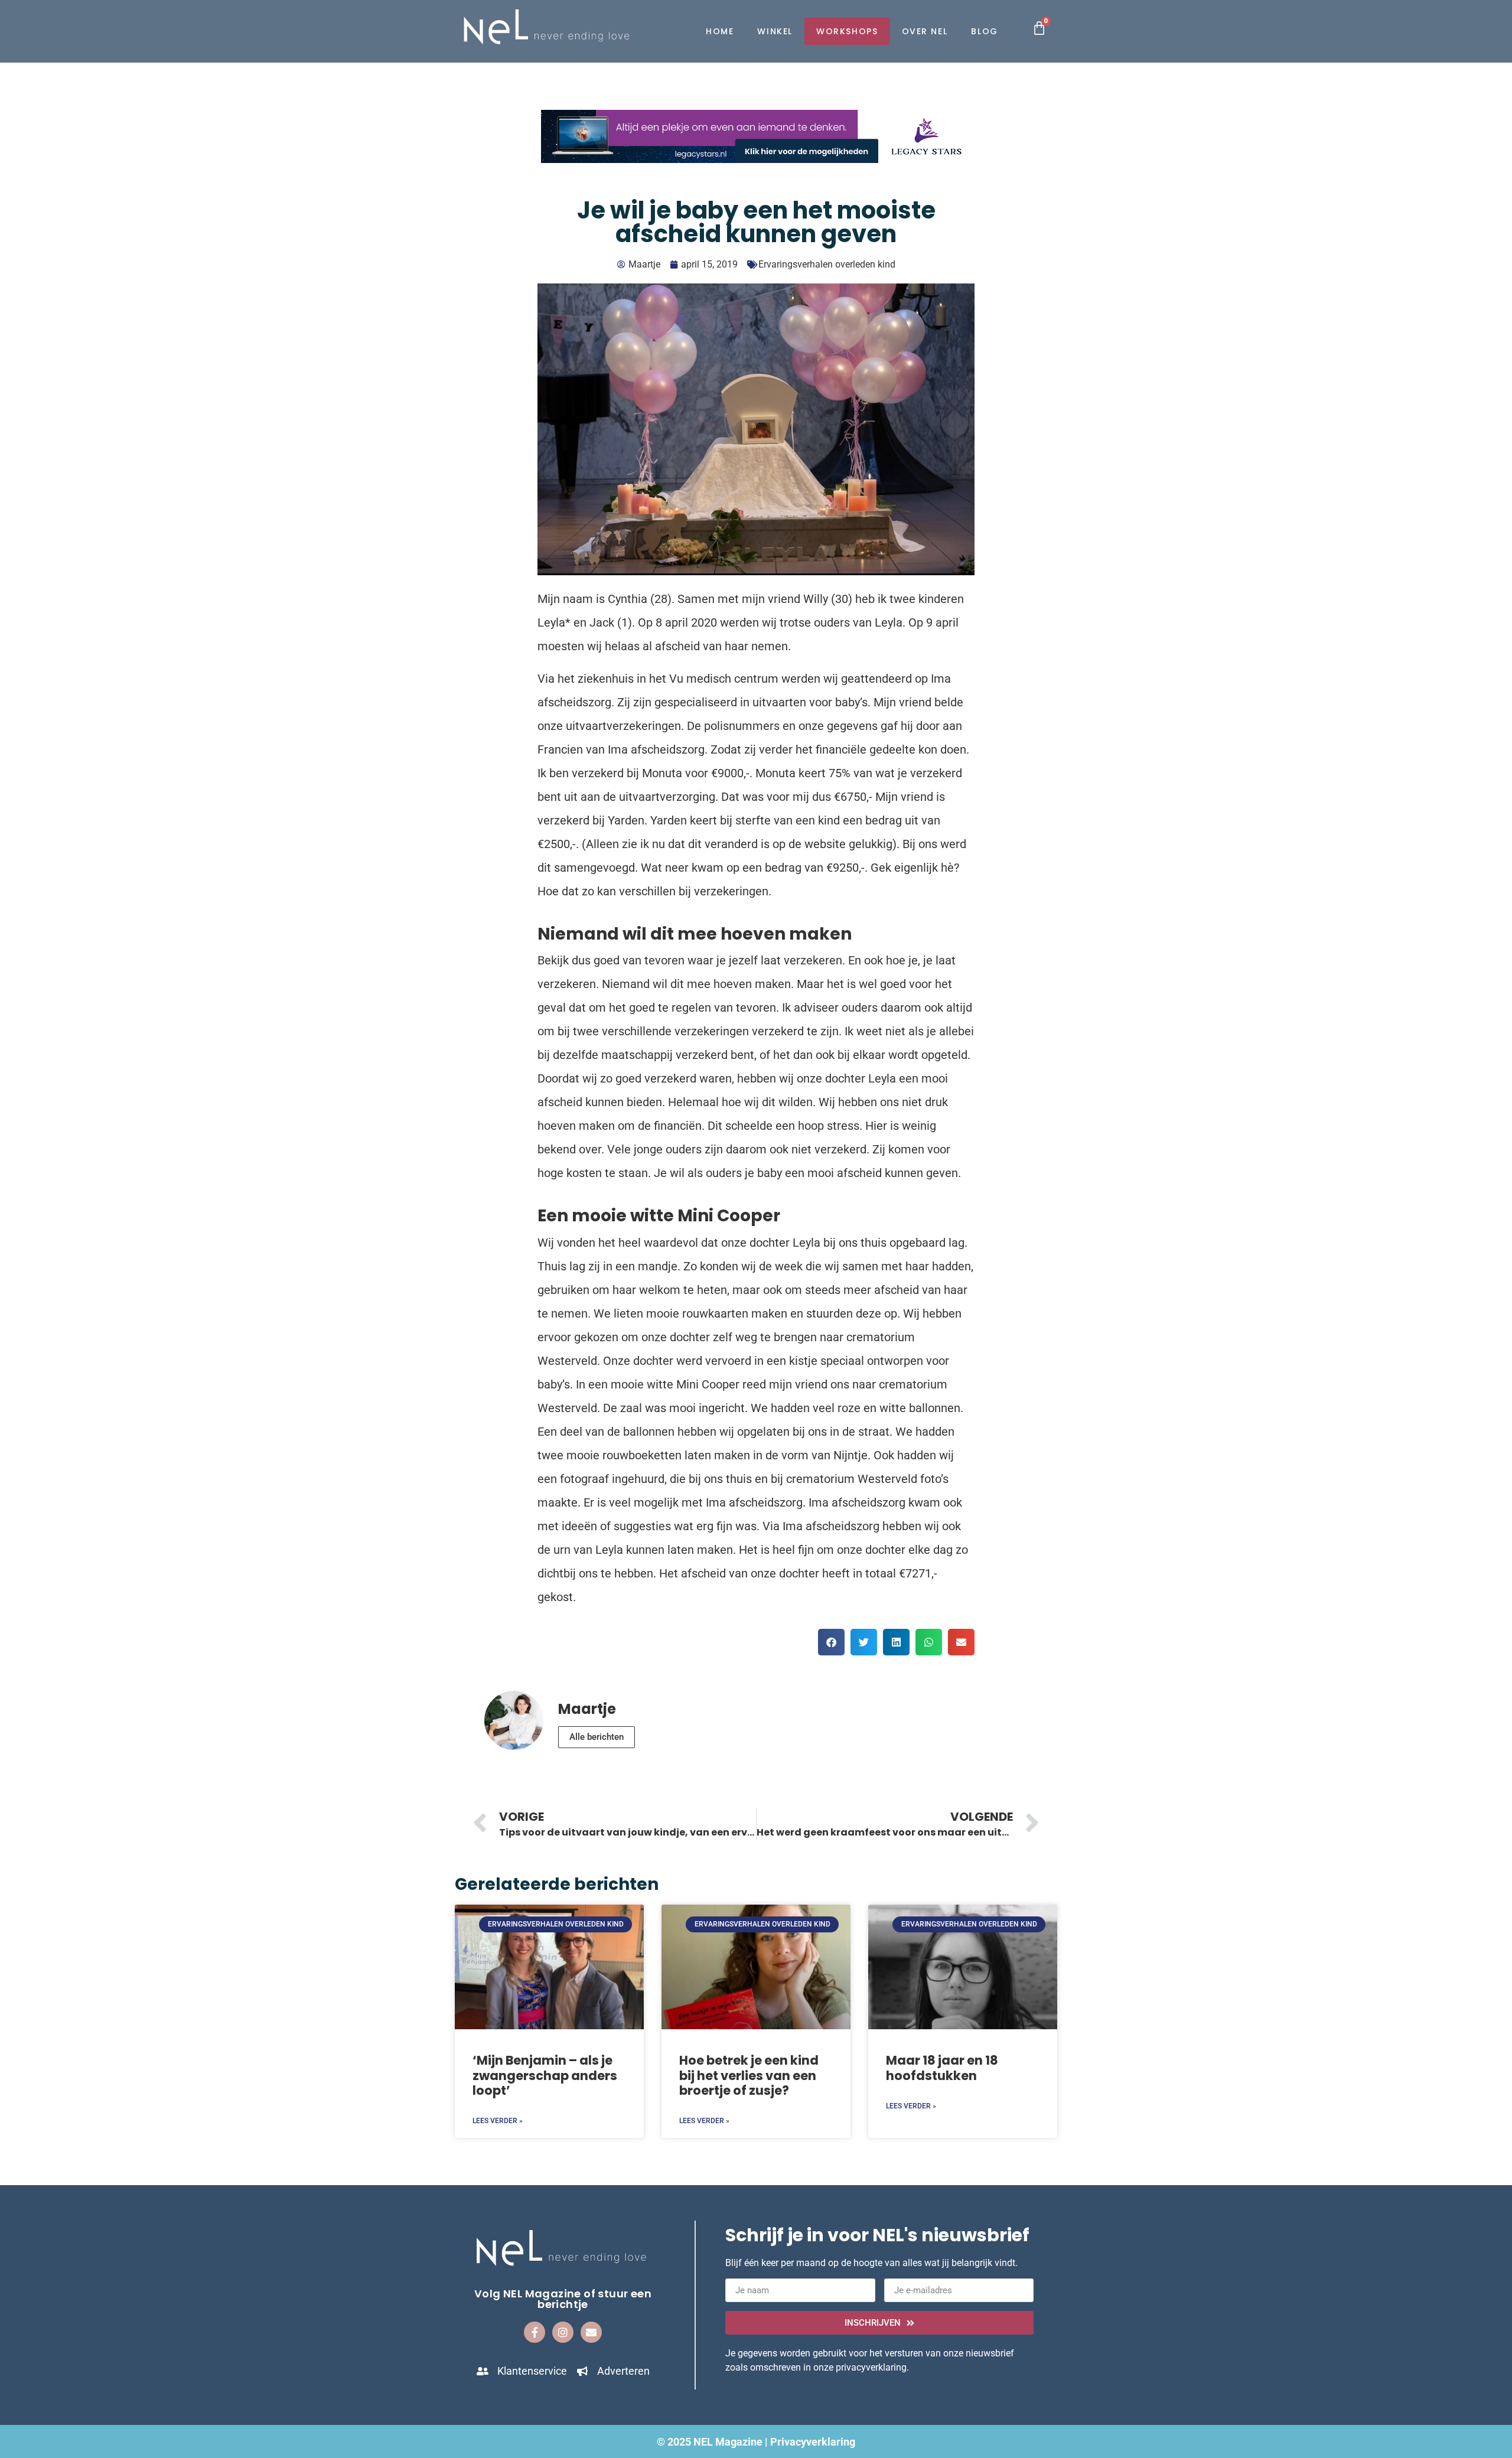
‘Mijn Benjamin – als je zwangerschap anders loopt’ (545, 2075)
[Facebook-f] (535, 2332)
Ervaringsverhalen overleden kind (827, 264)
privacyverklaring (871, 2367)
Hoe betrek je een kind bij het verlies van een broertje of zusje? (749, 2075)
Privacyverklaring (813, 2442)
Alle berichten (597, 1737)
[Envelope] (591, 2332)
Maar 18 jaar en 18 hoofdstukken (942, 2068)
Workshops (847, 31)
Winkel (775, 31)
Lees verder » (498, 2121)
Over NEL (925, 31)
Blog (984, 31)
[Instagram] (563, 2332)
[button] (831, 1642)
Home (720, 31)
